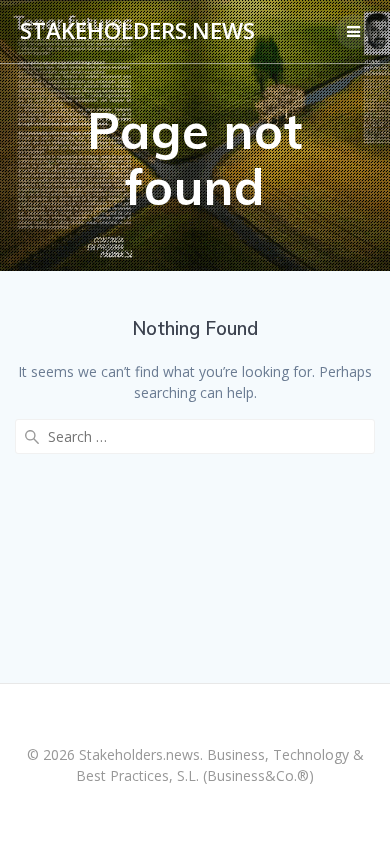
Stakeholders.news (137, 31)
